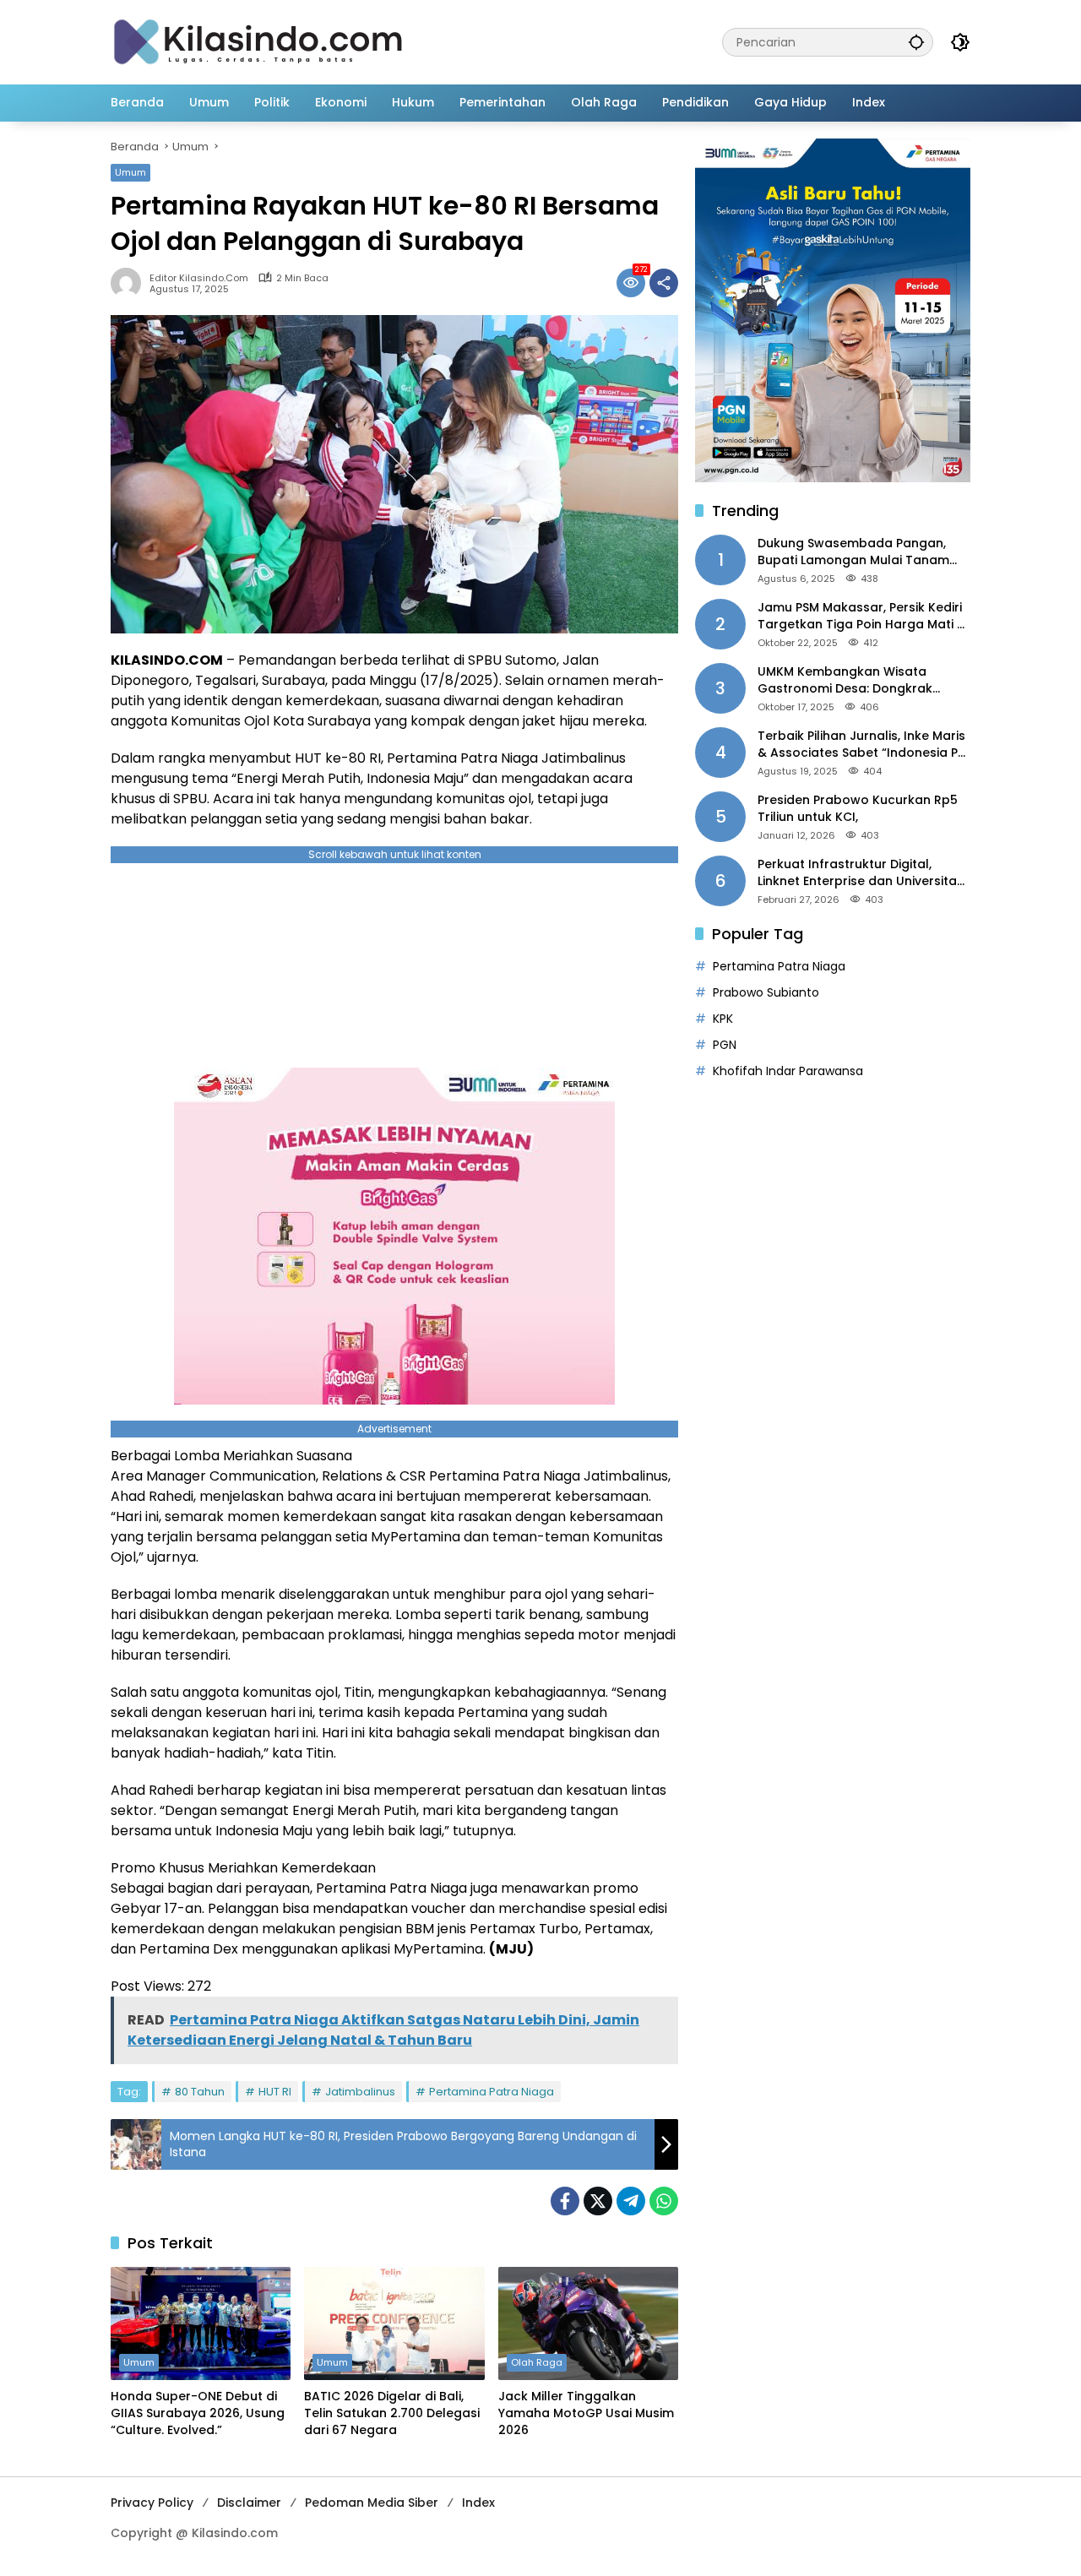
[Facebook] (565, 2201)
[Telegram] (631, 2201)
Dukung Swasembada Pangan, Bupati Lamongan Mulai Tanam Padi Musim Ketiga (853, 552)
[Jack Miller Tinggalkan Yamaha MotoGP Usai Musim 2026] (588, 2323)
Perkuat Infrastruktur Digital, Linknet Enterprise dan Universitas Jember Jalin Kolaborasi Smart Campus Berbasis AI (861, 873)
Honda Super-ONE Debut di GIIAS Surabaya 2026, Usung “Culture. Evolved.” (198, 2413)
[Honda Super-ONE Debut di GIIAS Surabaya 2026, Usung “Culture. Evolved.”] (201, 2323)
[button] (916, 42)
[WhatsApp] (664, 2201)
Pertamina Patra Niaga (492, 2092)
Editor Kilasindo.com (199, 278)
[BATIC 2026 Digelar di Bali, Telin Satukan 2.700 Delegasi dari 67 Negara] (394, 2323)
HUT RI (275, 2092)
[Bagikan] (664, 283)
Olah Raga (537, 2362)
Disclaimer (249, 2503)
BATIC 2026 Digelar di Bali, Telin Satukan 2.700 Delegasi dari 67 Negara (392, 2413)
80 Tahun (200, 2092)
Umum (130, 172)
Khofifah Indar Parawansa (788, 1071)
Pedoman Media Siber (372, 2503)
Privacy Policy (152, 2503)
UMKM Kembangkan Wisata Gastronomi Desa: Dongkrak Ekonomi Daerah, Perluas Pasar (853, 680)
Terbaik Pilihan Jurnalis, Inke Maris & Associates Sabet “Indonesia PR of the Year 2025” (861, 745)
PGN (725, 1045)
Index (478, 2503)
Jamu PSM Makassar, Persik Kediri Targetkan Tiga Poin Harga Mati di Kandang (863, 616)
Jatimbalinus (360, 2092)
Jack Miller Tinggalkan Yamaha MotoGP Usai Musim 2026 (586, 2413)
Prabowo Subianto (766, 992)
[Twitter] (598, 2201)
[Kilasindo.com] (258, 41)
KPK (723, 1019)
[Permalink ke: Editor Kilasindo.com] (130, 283)
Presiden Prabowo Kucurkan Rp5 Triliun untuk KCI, (858, 809)
